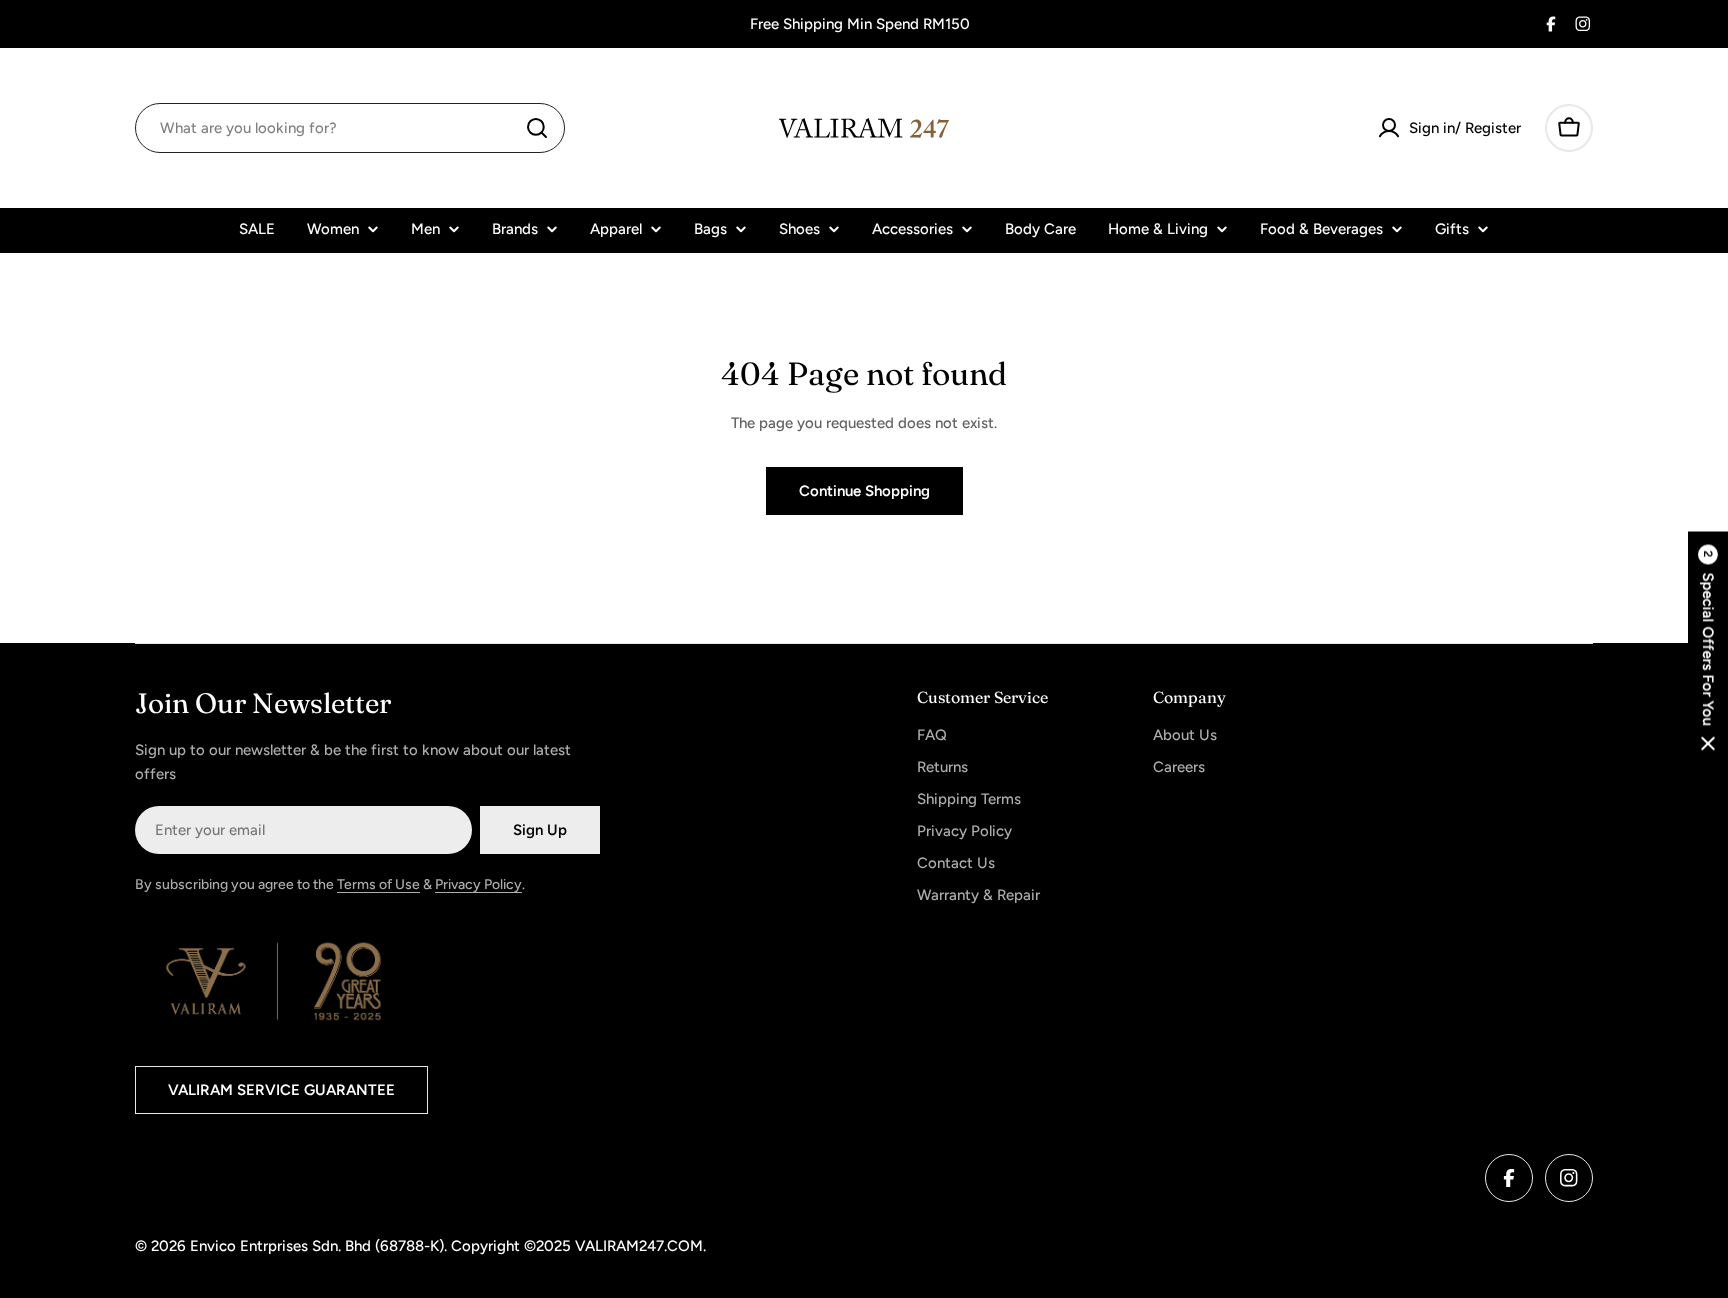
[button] (1708, 649)
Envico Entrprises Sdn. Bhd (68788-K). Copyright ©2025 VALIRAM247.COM (446, 1246)
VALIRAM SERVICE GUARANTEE (281, 1090)
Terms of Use (378, 884)
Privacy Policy (478, 884)
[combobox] (350, 128)
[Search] (537, 128)
